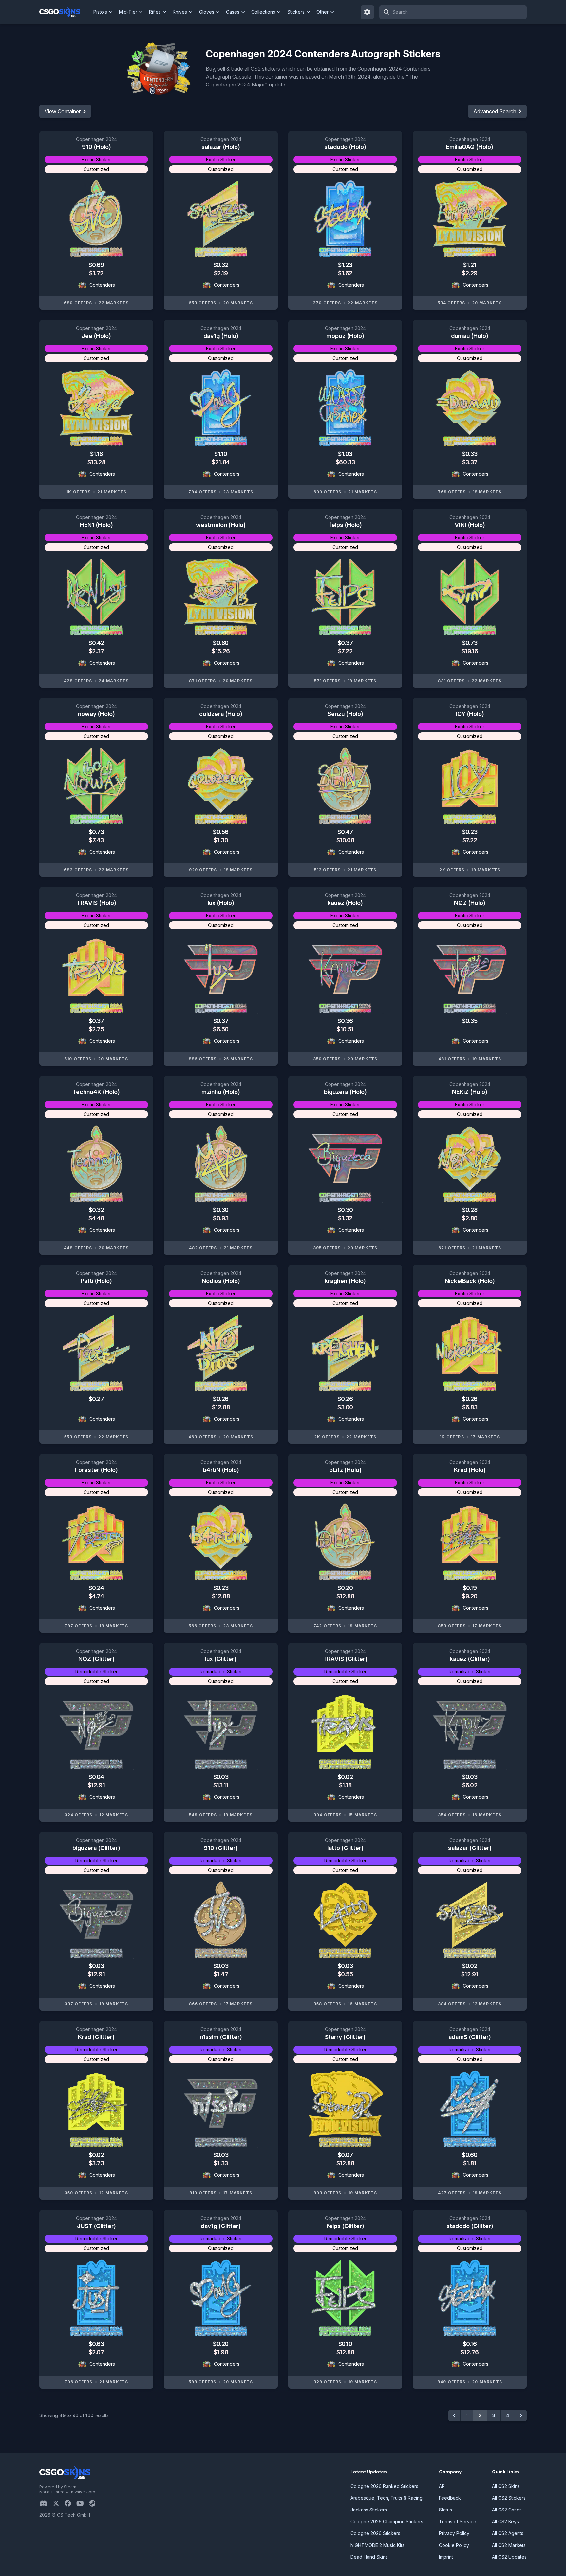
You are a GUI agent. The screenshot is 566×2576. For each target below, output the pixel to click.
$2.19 (221, 273)
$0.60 (470, 2155)
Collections (263, 12)
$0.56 (221, 832)
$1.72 (96, 273)
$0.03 (221, 1777)
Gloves (207, 12)
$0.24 (96, 1588)
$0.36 (345, 1021)
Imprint (446, 2557)
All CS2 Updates (509, 2557)
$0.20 (345, 1588)
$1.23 (345, 265)
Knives (180, 12)
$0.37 (345, 643)
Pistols (100, 12)
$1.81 (470, 2163)
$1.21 (470, 265)
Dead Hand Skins (369, 2557)
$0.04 (96, 1777)
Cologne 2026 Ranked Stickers (384, 2486)
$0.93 (221, 1218)
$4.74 (96, 1596)
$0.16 (470, 2344)
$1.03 (345, 454)
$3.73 (96, 2163)
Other (322, 12)
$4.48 (96, 1218)
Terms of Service (458, 2521)
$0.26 (221, 1399)
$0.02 (345, 1777)
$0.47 (345, 832)
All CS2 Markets (509, 2545)
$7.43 (96, 840)
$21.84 (221, 462)
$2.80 (470, 1218)
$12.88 (221, 1407)
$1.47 (221, 1974)
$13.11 (221, 1785)
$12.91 (96, 1785)
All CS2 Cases (507, 2510)
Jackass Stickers (369, 2510)
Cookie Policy (454, 2545)
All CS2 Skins (506, 2486)
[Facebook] (70, 2503)
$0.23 (470, 832)
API (442, 2486)
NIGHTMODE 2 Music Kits (377, 2545)
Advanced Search (495, 111)
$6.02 (470, 1785)
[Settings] (368, 12)
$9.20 (470, 1596)
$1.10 (221, 454)
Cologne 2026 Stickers (375, 2533)
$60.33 (345, 462)
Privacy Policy (454, 2533)
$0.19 (470, 1588)
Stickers (296, 12)
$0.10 (345, 2344)
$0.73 (470, 643)
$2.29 (470, 273)
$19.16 (470, 651)
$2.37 (96, 651)
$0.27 (96, 1399)
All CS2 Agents (508, 2533)
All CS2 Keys (505, 2521)
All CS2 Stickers (509, 2498)
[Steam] (95, 2503)
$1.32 (345, 1218)
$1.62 (345, 273)
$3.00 (345, 1407)
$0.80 (221, 643)
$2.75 (96, 1029)
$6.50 (221, 1029)
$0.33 (470, 454)
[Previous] (454, 2415)
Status (445, 2510)
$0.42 (96, 643)
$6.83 (470, 1407)
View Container (63, 111)
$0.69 (96, 265)
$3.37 (470, 462)
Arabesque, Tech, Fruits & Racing (387, 2498)
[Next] (521, 2415)
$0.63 (96, 2344)
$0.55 (345, 1974)
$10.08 (345, 840)
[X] (59, 2503)
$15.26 (221, 651)
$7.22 (345, 651)
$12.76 (470, 2352)
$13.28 (96, 462)
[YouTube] (83, 2503)
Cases (233, 12)
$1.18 (96, 454)
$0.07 (345, 2155)
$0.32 (221, 265)
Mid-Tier (128, 12)
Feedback (450, 2498)
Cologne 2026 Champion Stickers (387, 2521)
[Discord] (46, 2503)
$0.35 (470, 1021)
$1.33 (221, 2163)
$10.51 (345, 1029)
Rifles (155, 12)
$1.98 (221, 2352)
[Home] (65, 12)
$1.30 (221, 840)
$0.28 (470, 1210)
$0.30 (221, 1210)
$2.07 (96, 2352)
